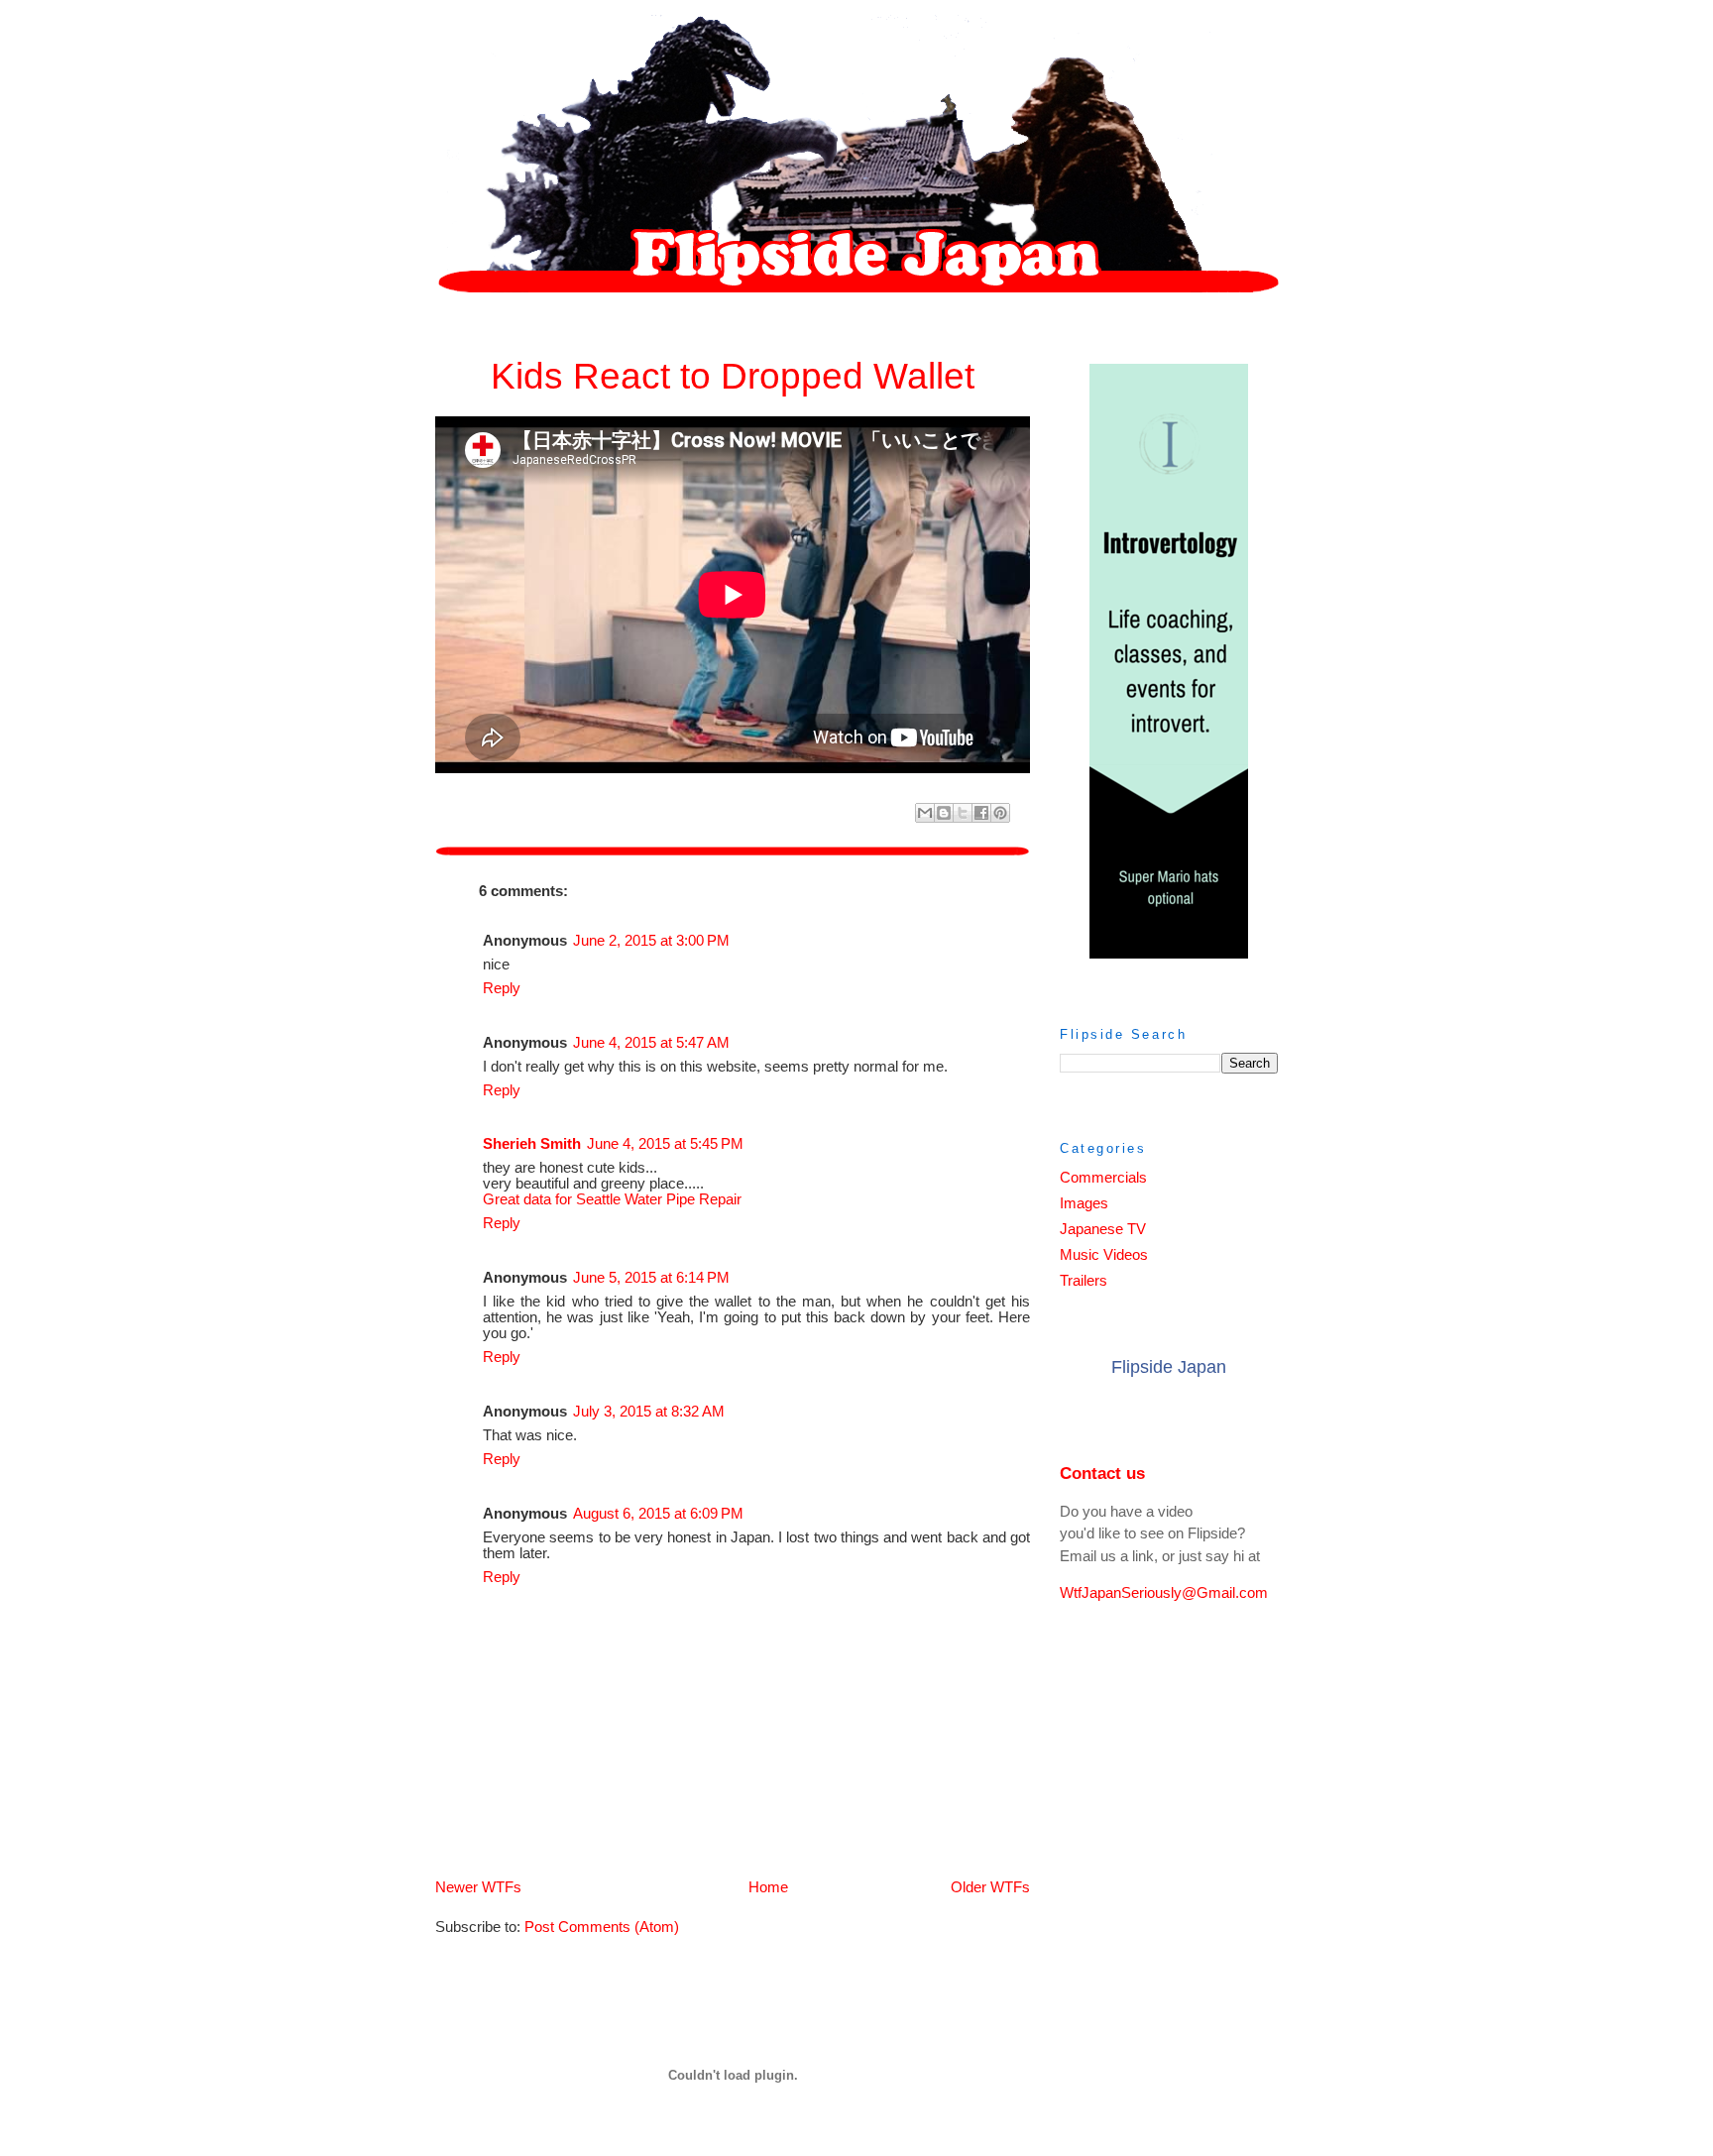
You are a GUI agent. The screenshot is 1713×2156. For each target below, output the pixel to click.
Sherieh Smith (532, 1144)
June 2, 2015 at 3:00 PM (651, 941)
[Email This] (925, 813)
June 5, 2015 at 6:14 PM (651, 1278)
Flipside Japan (1169, 1367)
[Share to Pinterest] (1000, 813)
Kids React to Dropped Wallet (733, 376)
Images (1084, 1203)
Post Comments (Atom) (602, 1927)
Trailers (1084, 1281)
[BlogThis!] (944, 813)
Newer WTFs (478, 1887)
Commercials (1103, 1178)
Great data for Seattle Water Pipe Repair (612, 1199)
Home (768, 1887)
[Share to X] (963, 813)
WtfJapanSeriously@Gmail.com (1164, 1593)
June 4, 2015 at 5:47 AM (651, 1043)
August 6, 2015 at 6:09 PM (658, 1514)
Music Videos (1104, 1255)
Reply (502, 988)
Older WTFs (990, 1887)
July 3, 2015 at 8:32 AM (649, 1412)
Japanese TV (1103, 1229)
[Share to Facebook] (981, 813)
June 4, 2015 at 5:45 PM (665, 1144)
